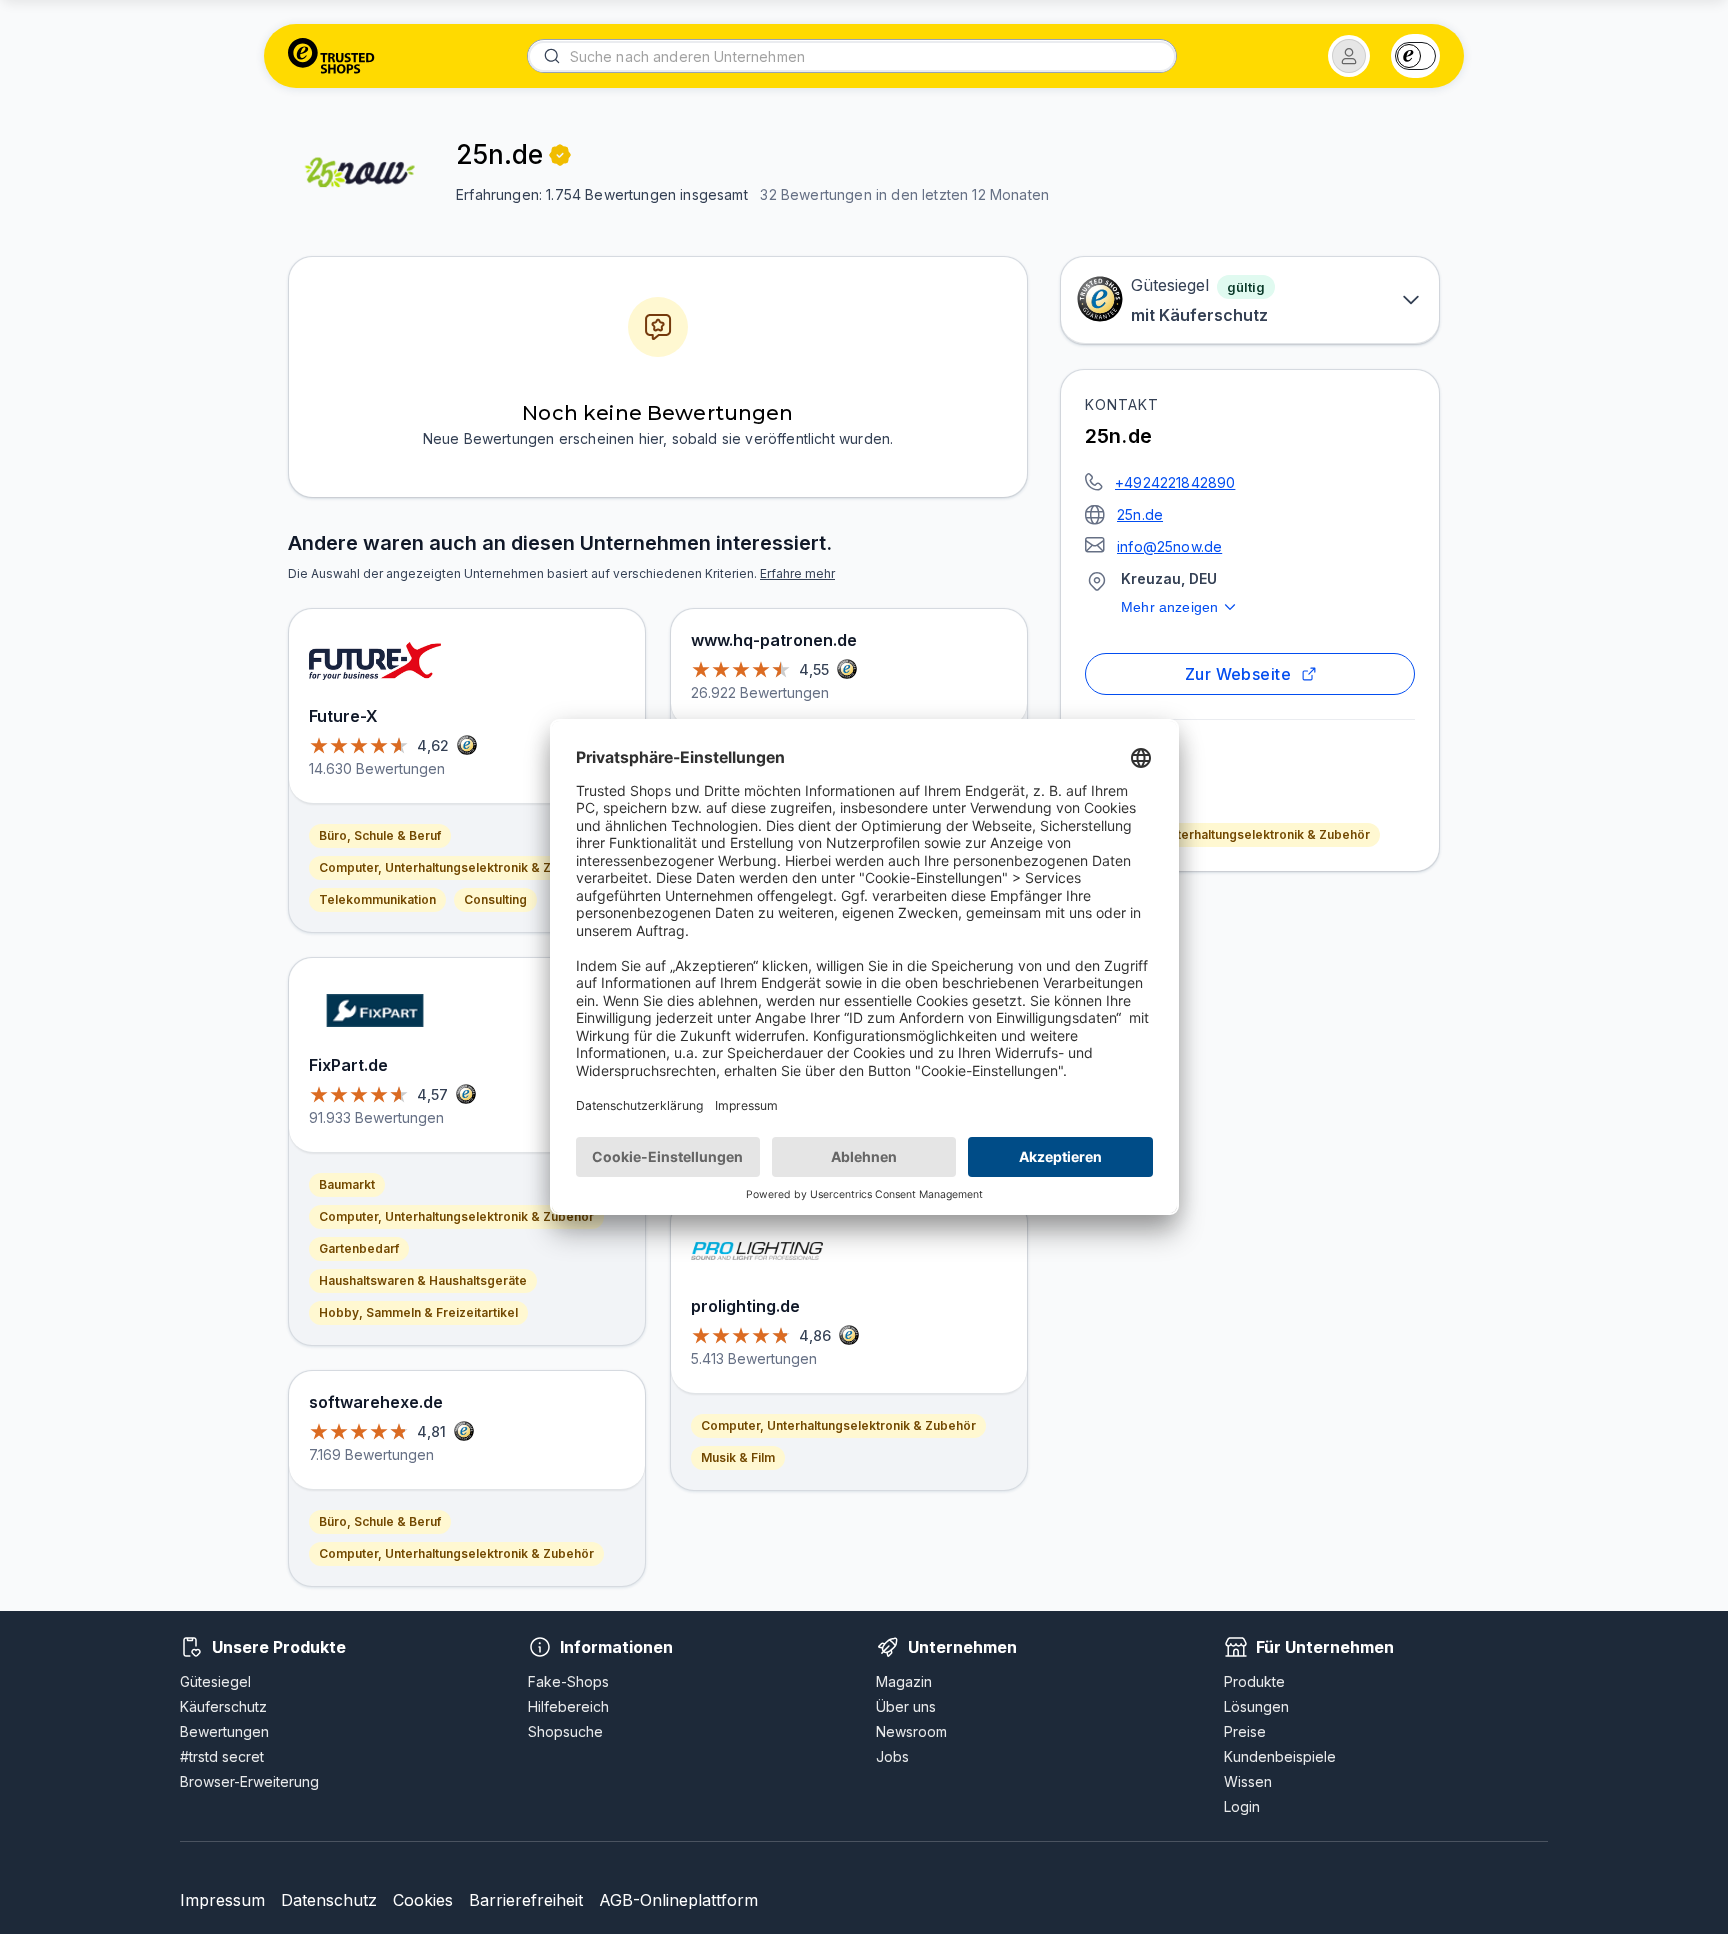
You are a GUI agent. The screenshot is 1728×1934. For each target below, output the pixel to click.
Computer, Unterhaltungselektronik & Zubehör (1232, 834)
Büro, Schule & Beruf (380, 835)
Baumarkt (347, 1184)
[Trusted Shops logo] (331, 56)
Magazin (904, 1681)
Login (1242, 1806)
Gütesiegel (215, 1681)
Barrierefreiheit (526, 1900)
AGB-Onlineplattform (678, 1900)
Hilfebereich (568, 1706)
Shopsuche (565, 1731)
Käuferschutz (223, 1706)
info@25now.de (1169, 546)
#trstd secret (222, 1756)
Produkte (1254, 1681)
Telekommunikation (377, 899)
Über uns (906, 1706)
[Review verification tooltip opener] (560, 155)
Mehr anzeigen (1169, 607)
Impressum (222, 1900)
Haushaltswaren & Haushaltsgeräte (423, 1280)
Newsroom (911, 1731)
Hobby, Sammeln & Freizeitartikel (418, 1312)
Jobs (892, 1756)
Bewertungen (224, 1731)
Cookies (423, 1900)
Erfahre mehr (797, 573)
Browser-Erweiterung (249, 1781)
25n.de (1140, 514)
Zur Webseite (1238, 674)
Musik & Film (738, 1457)
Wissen (1248, 1781)
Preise (1245, 1731)
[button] (1349, 56)
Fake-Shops (568, 1681)
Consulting (495, 899)
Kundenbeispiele (1280, 1756)
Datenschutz (329, 1900)
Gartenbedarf (359, 1248)
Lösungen (1256, 1706)
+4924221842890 (1175, 482)
